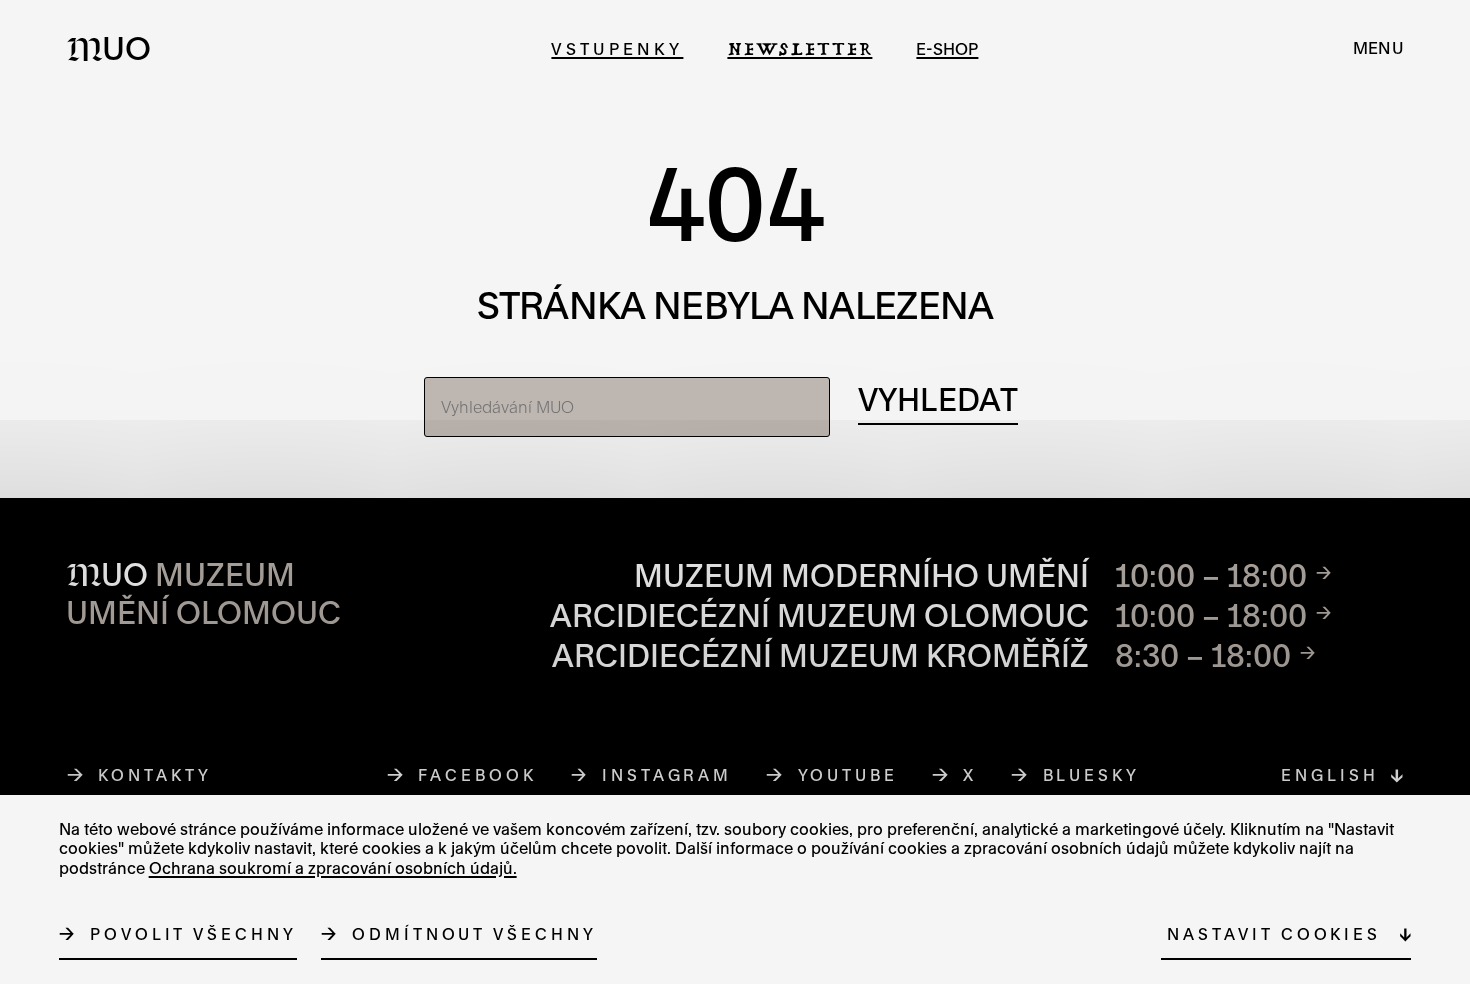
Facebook (477, 775)
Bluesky (1092, 775)
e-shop (947, 48)
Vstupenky (617, 48)
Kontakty (154, 775)
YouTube (848, 775)
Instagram (667, 775)
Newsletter (799, 48)
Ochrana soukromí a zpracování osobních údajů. (333, 868)
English (1329, 775)
